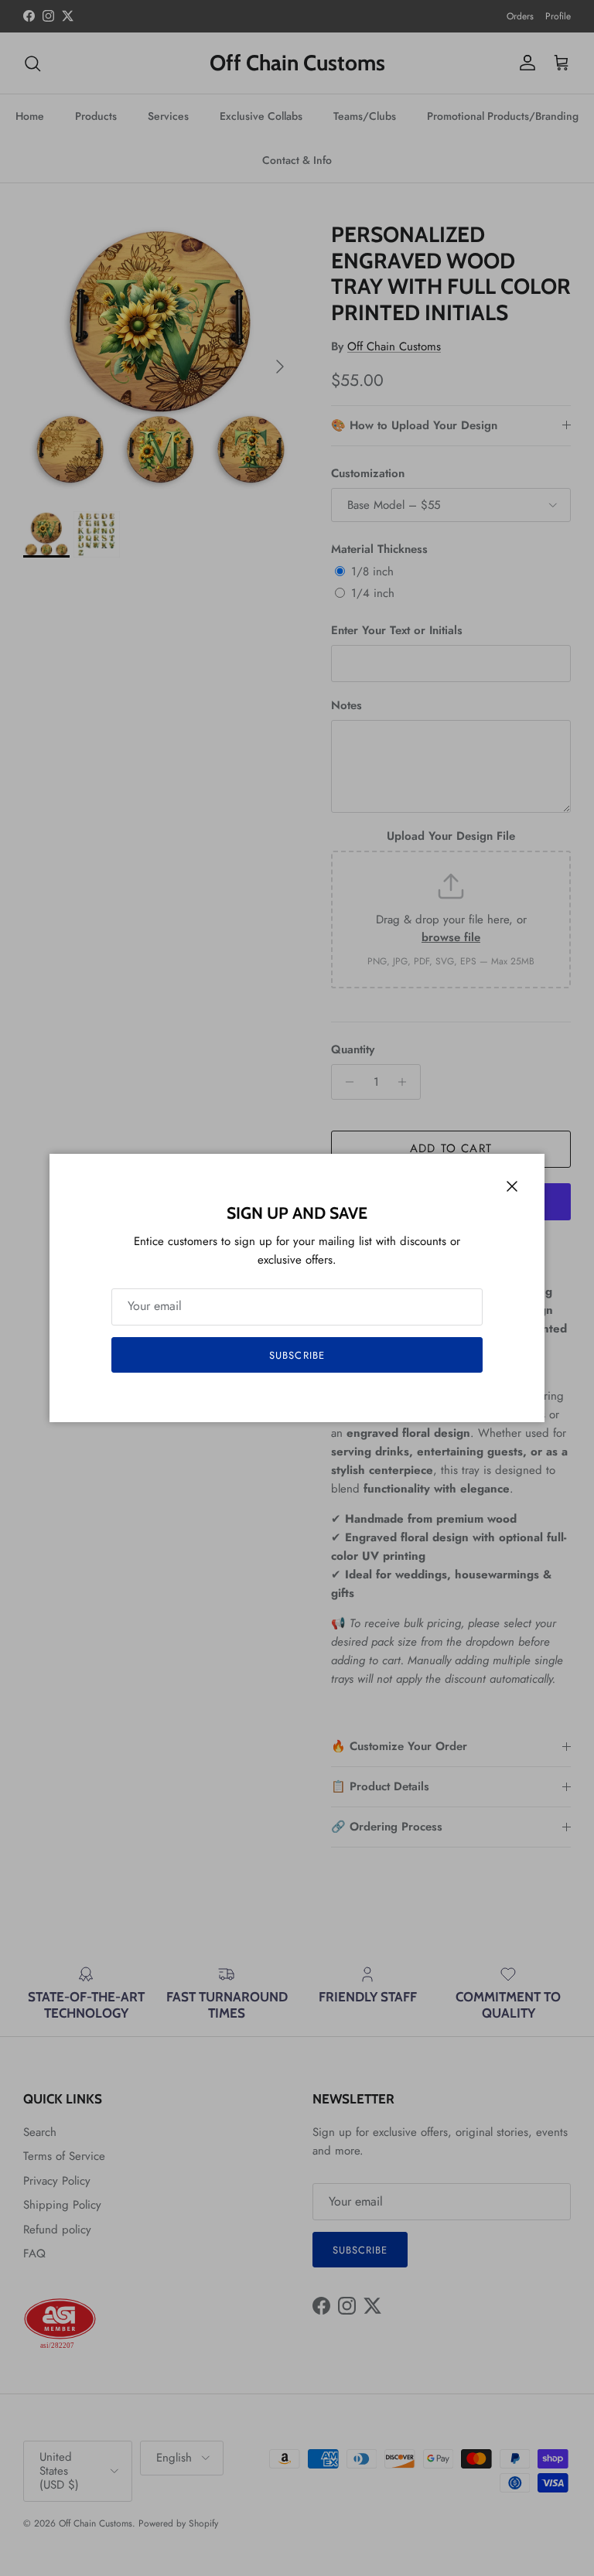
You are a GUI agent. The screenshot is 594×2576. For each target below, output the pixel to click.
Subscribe (297, 1355)
